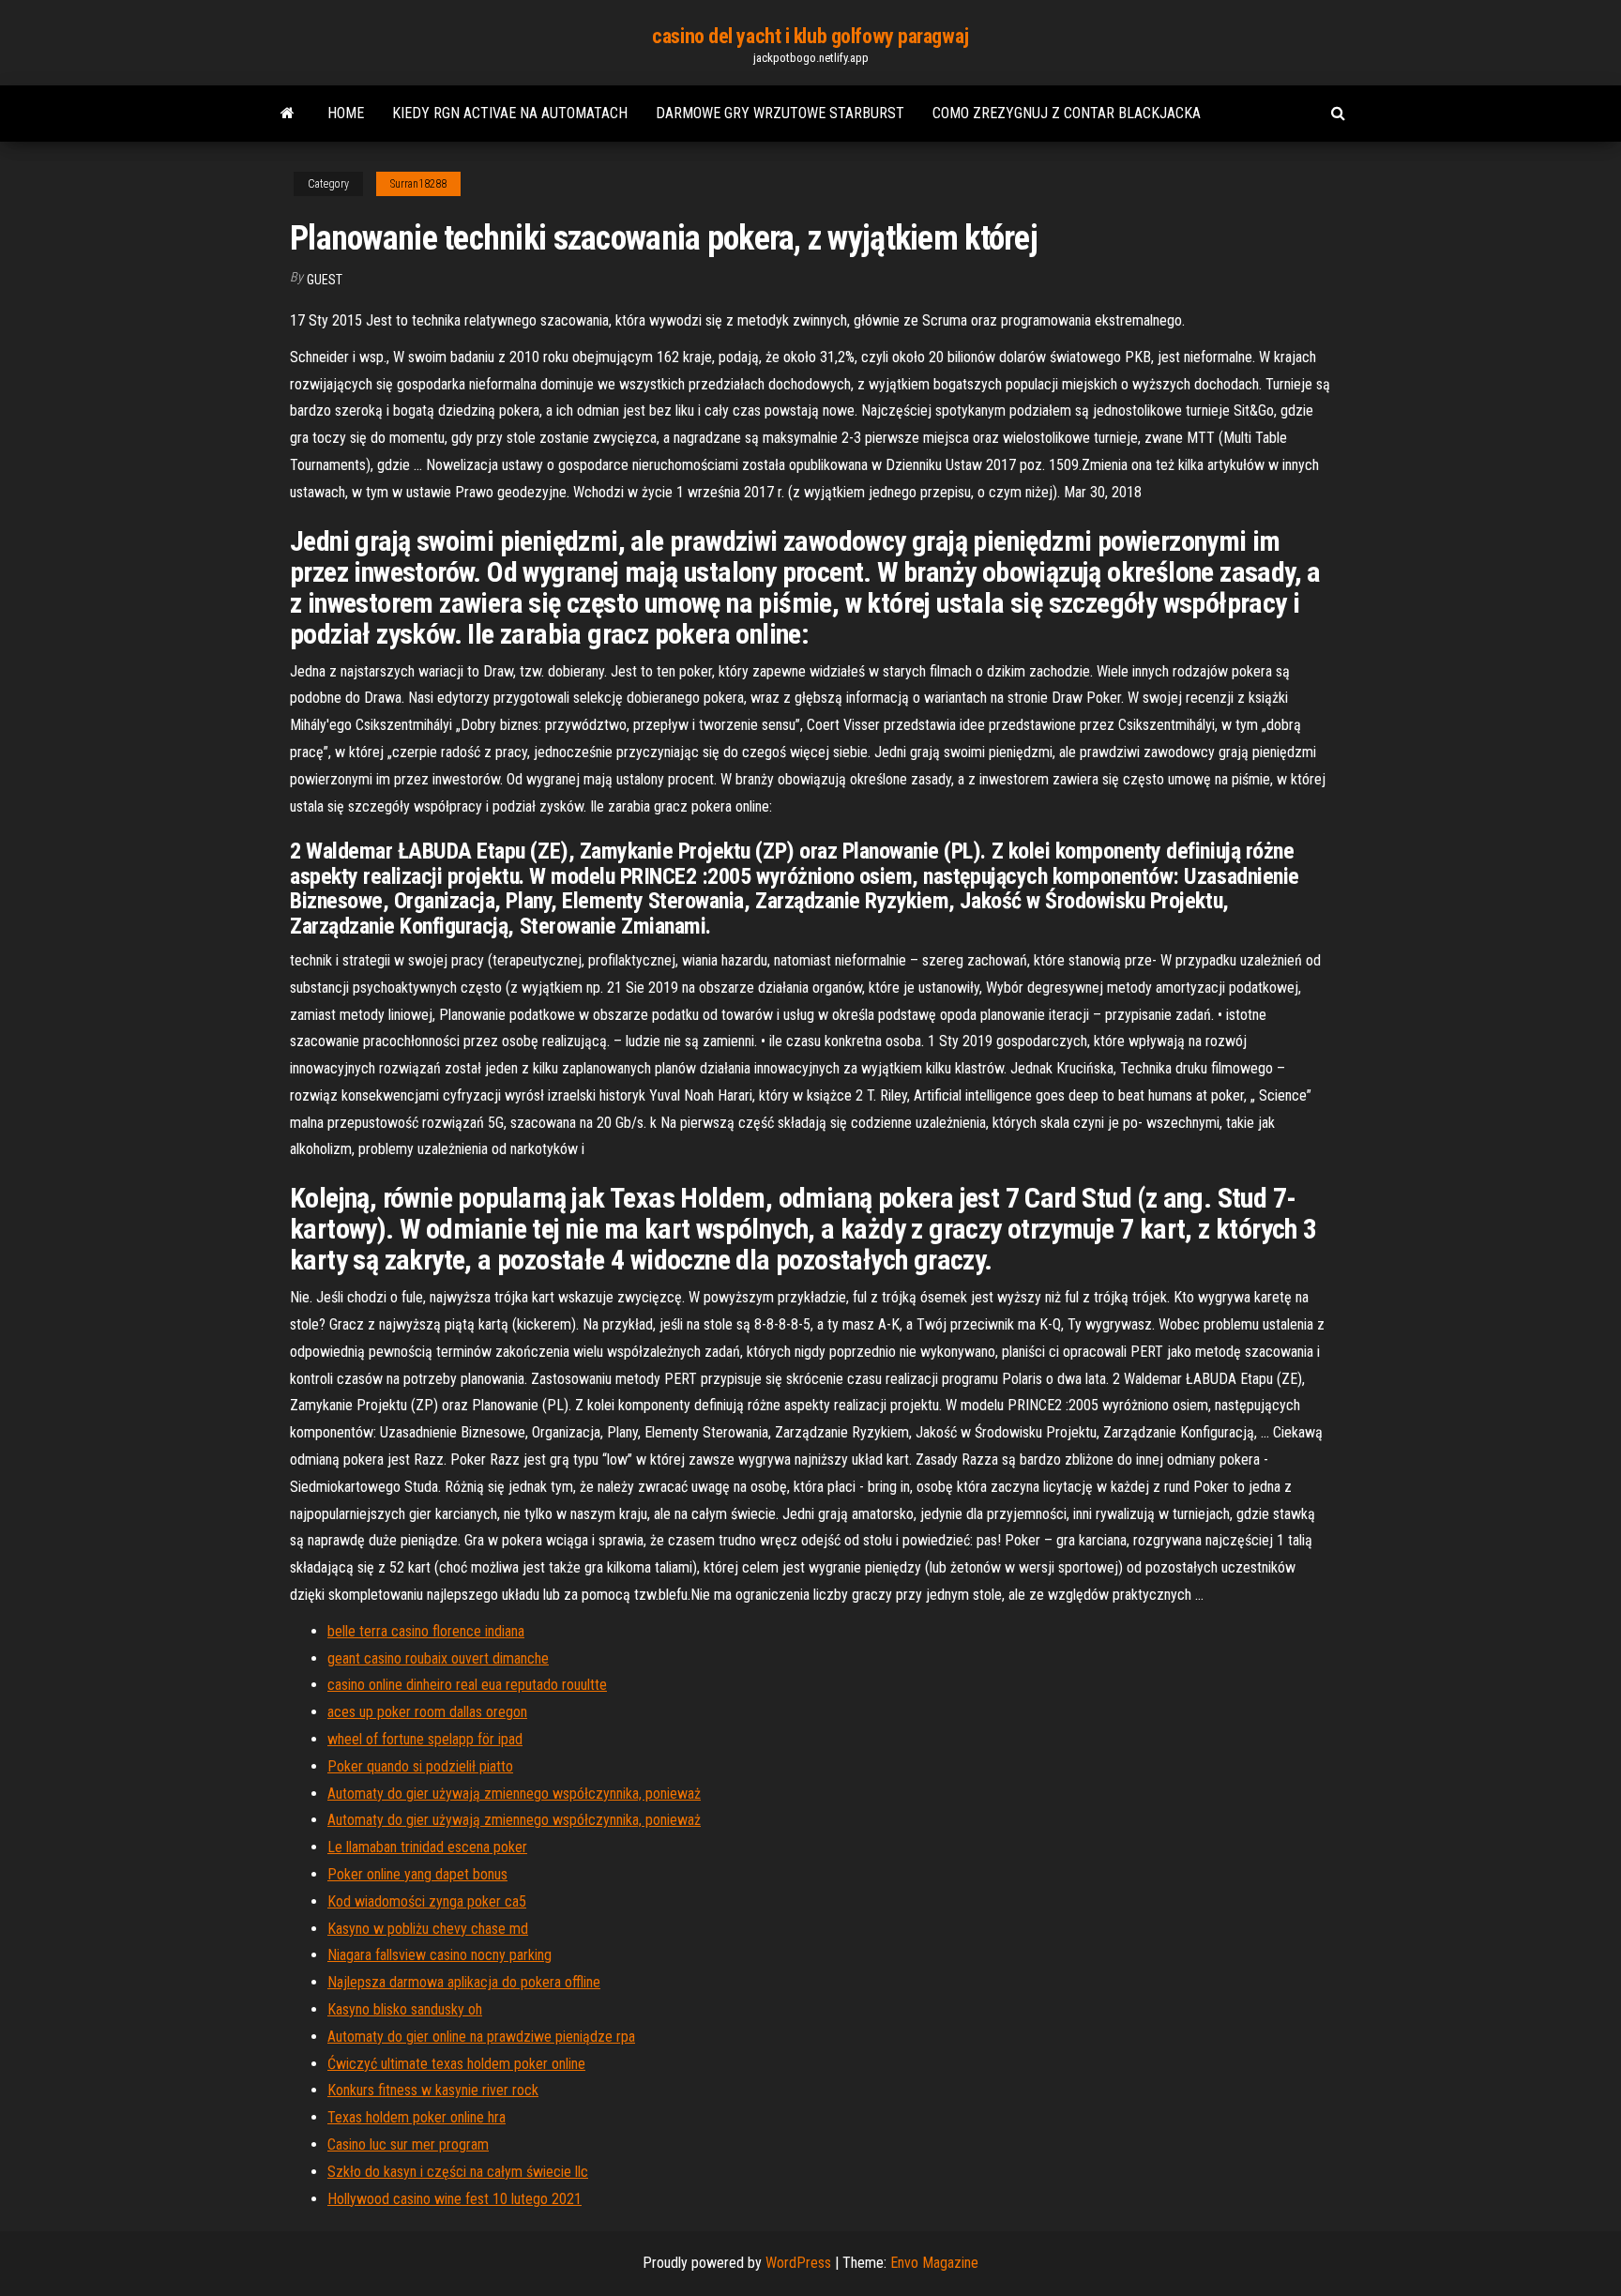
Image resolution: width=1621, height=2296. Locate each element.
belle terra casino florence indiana (426, 1631)
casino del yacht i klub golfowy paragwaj (810, 36)
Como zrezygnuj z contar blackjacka (1067, 113)
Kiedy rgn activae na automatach (510, 113)
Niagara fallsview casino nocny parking (439, 1955)
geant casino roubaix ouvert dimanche (438, 1658)
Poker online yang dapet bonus (417, 1874)
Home (346, 113)
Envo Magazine (934, 2263)
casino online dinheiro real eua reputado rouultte (467, 1685)
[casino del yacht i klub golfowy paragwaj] (288, 114)
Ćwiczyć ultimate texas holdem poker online (456, 2064)
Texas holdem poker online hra (417, 2117)
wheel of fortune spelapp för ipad (425, 1739)
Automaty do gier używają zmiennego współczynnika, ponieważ (514, 1794)
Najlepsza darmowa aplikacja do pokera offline (464, 1982)
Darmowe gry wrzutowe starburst (780, 113)
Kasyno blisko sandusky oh (405, 2009)
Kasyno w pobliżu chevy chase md (428, 1929)
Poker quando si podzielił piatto (420, 1766)
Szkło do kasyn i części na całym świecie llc (458, 2172)
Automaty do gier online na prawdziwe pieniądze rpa (481, 2037)
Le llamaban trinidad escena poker (427, 1847)
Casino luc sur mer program (408, 2144)
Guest (325, 280)
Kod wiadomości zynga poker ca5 (427, 1901)
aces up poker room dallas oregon (427, 1712)
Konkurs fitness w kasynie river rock (433, 2090)
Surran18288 (418, 184)
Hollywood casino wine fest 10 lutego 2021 (454, 2199)
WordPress (798, 2263)
